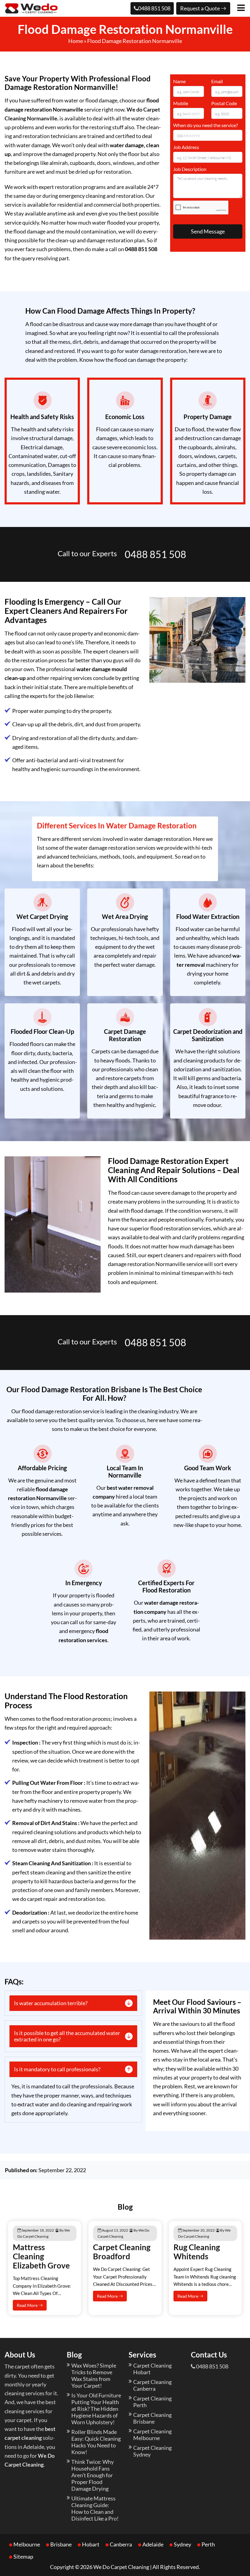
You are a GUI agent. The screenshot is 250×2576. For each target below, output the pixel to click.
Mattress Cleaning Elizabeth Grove (41, 2256)
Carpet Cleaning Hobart (152, 2369)
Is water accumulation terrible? (51, 2003)
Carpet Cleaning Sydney (152, 2451)
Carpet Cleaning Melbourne (152, 2435)
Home (76, 41)
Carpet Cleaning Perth (152, 2402)
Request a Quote (200, 8)
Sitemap (23, 2556)
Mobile (181, 103)
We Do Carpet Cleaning (121, 2567)
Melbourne (27, 2544)
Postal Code (224, 103)
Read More (28, 2305)
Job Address (186, 147)
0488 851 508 (154, 8)
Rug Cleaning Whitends (197, 2252)
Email (217, 81)
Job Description (190, 169)
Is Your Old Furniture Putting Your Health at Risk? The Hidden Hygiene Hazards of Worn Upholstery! (96, 2409)
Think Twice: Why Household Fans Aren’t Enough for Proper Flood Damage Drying (93, 2475)
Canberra (121, 2544)
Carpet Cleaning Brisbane (152, 2418)
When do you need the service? (205, 125)
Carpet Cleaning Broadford (122, 2252)
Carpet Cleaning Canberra (152, 2385)
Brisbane (61, 2544)
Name (179, 81)
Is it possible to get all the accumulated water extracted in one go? (67, 2036)
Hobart (91, 2544)
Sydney (182, 2544)
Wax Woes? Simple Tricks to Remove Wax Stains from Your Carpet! (94, 2375)
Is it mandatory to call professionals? (57, 2069)
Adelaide (153, 2544)
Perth (208, 2544)
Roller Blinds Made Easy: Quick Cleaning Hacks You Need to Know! (96, 2442)
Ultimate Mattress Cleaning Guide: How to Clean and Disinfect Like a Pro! (95, 2508)
